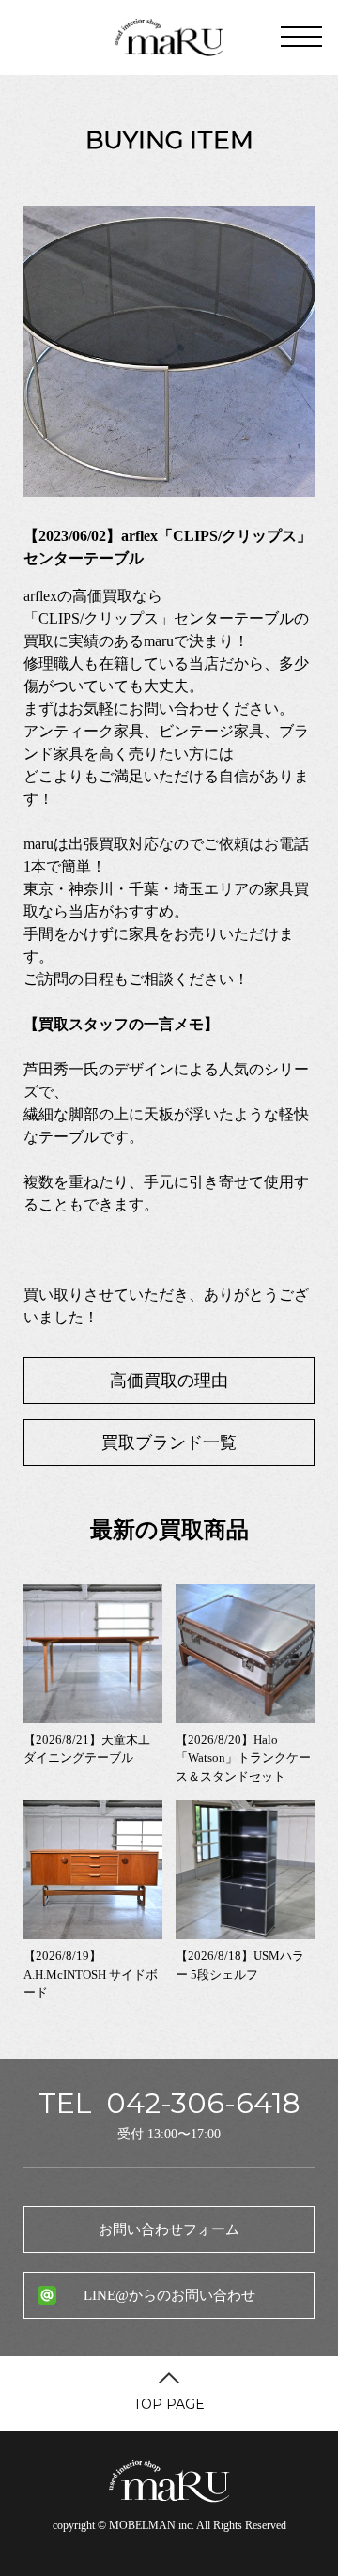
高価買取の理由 (169, 1381)
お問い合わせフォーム (169, 2229)
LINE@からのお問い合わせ (169, 2295)
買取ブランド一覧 (169, 1442)
